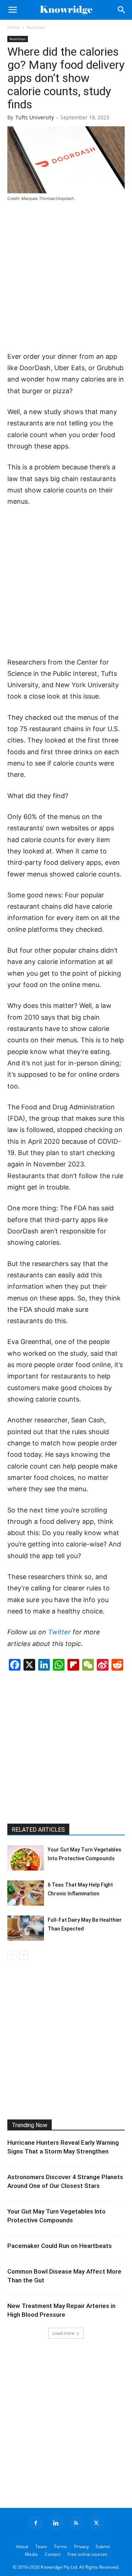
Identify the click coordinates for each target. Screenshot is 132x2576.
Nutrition (36, 27)
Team (41, 2547)
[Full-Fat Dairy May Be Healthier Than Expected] (26, 1928)
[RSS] (76, 2523)
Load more (63, 2333)
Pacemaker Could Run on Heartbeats (60, 2246)
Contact (53, 2554)
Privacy (81, 2547)
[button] (12, 10)
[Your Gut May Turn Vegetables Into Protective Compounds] (26, 1858)
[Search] (122, 10)
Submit (103, 2547)
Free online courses (87, 2554)
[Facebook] (36, 2523)
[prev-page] (12, 1955)
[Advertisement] (66, 277)
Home (14, 27)
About (22, 2547)
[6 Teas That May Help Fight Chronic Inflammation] (26, 1893)
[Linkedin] (56, 2523)
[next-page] (24, 1955)
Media (31, 2554)
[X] (96, 2523)
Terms (60, 2547)
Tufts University (35, 117)
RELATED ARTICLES (38, 1830)
